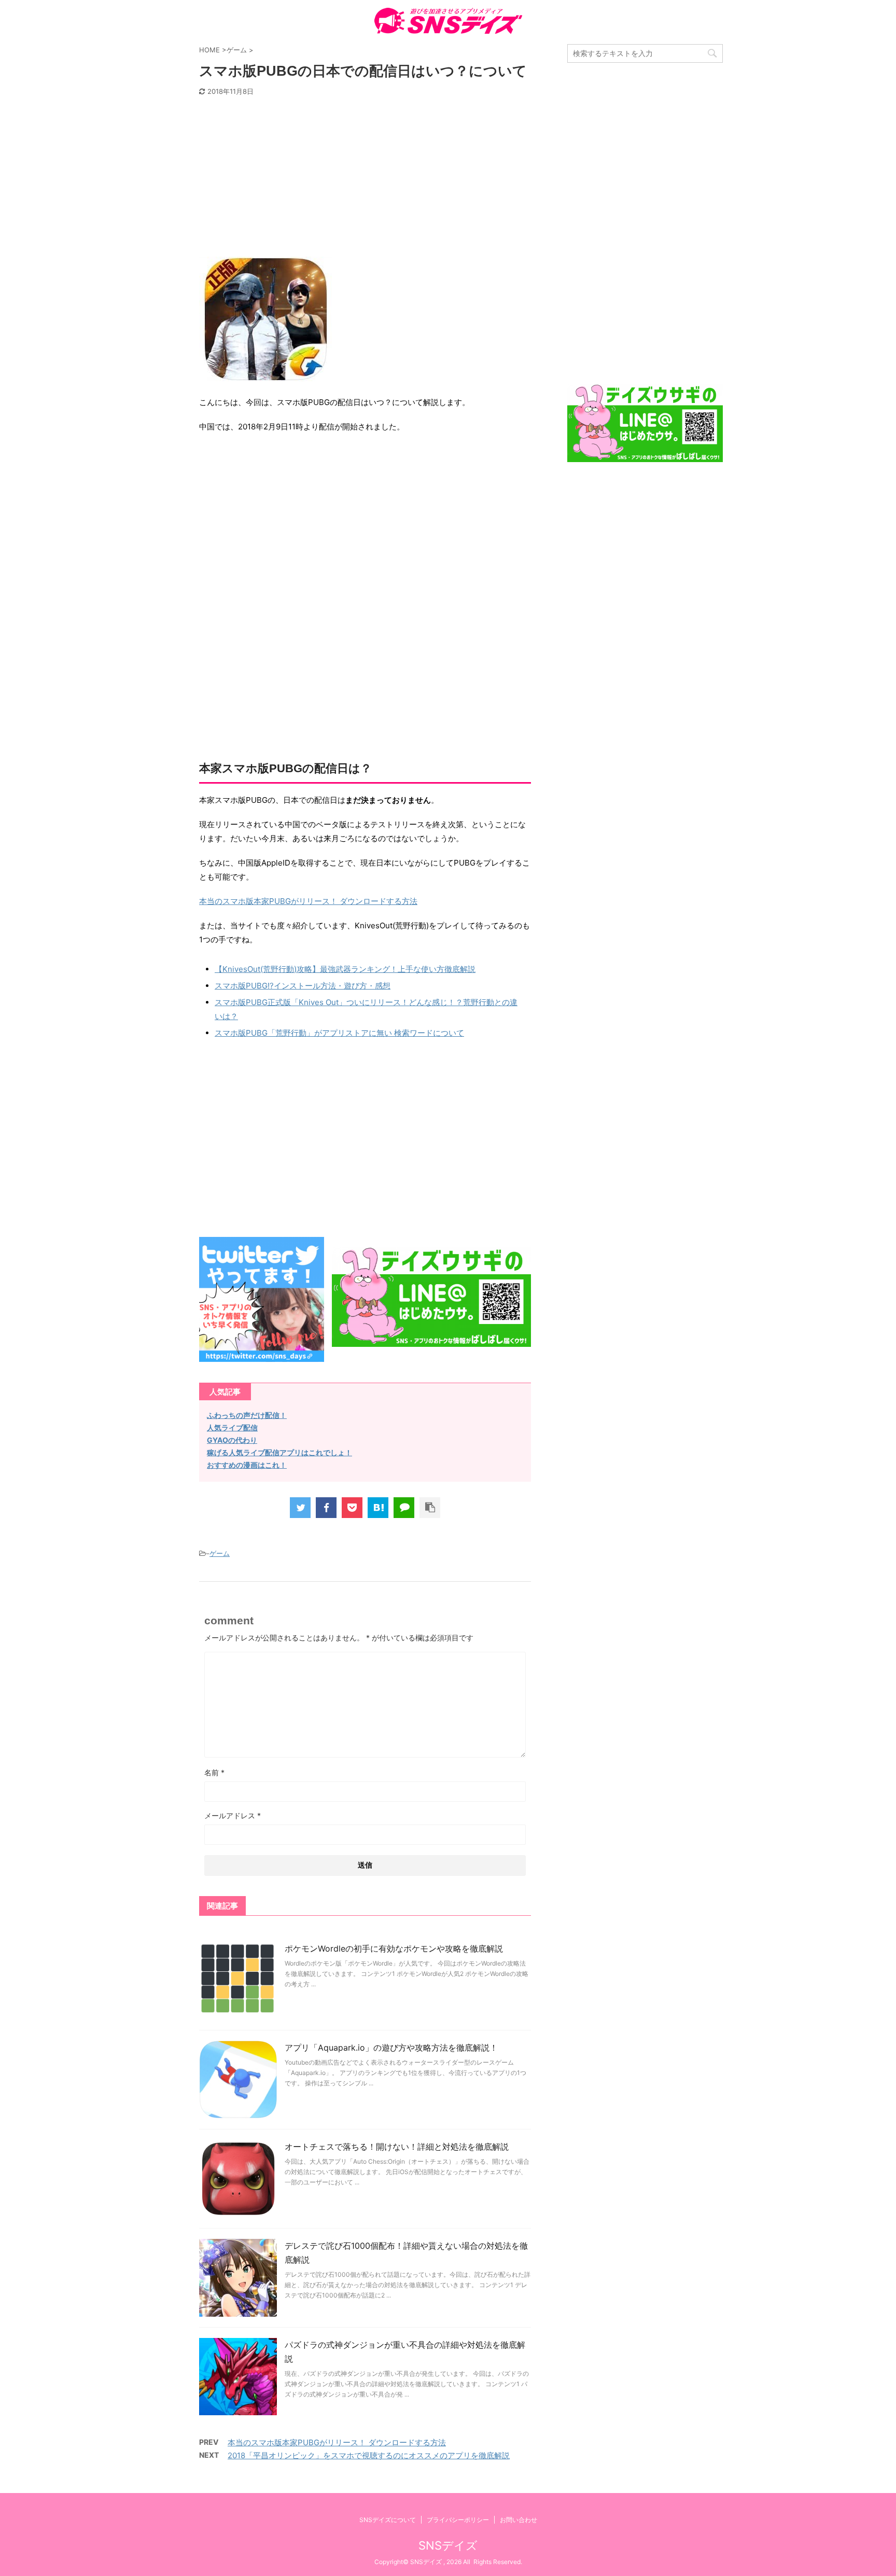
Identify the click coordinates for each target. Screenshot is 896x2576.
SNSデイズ (448, 2545)
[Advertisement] (365, 179)
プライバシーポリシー (458, 2520)
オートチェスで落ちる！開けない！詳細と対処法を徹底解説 (397, 2147)
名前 (214, 1772)
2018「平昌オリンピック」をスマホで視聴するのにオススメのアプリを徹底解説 (369, 2455)
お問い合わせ (519, 2520)
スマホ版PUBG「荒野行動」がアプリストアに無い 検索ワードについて (339, 1033)
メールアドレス (233, 1815)
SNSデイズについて (388, 2520)
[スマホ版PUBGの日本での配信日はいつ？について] (378, 1508)
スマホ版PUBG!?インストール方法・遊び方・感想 (303, 986)
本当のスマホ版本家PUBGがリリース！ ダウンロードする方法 (308, 901)
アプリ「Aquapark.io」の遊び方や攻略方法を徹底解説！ (391, 2048)
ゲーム (220, 1553)
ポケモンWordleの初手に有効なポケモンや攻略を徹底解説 (394, 1948)
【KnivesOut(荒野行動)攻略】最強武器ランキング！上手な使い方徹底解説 (345, 969)
